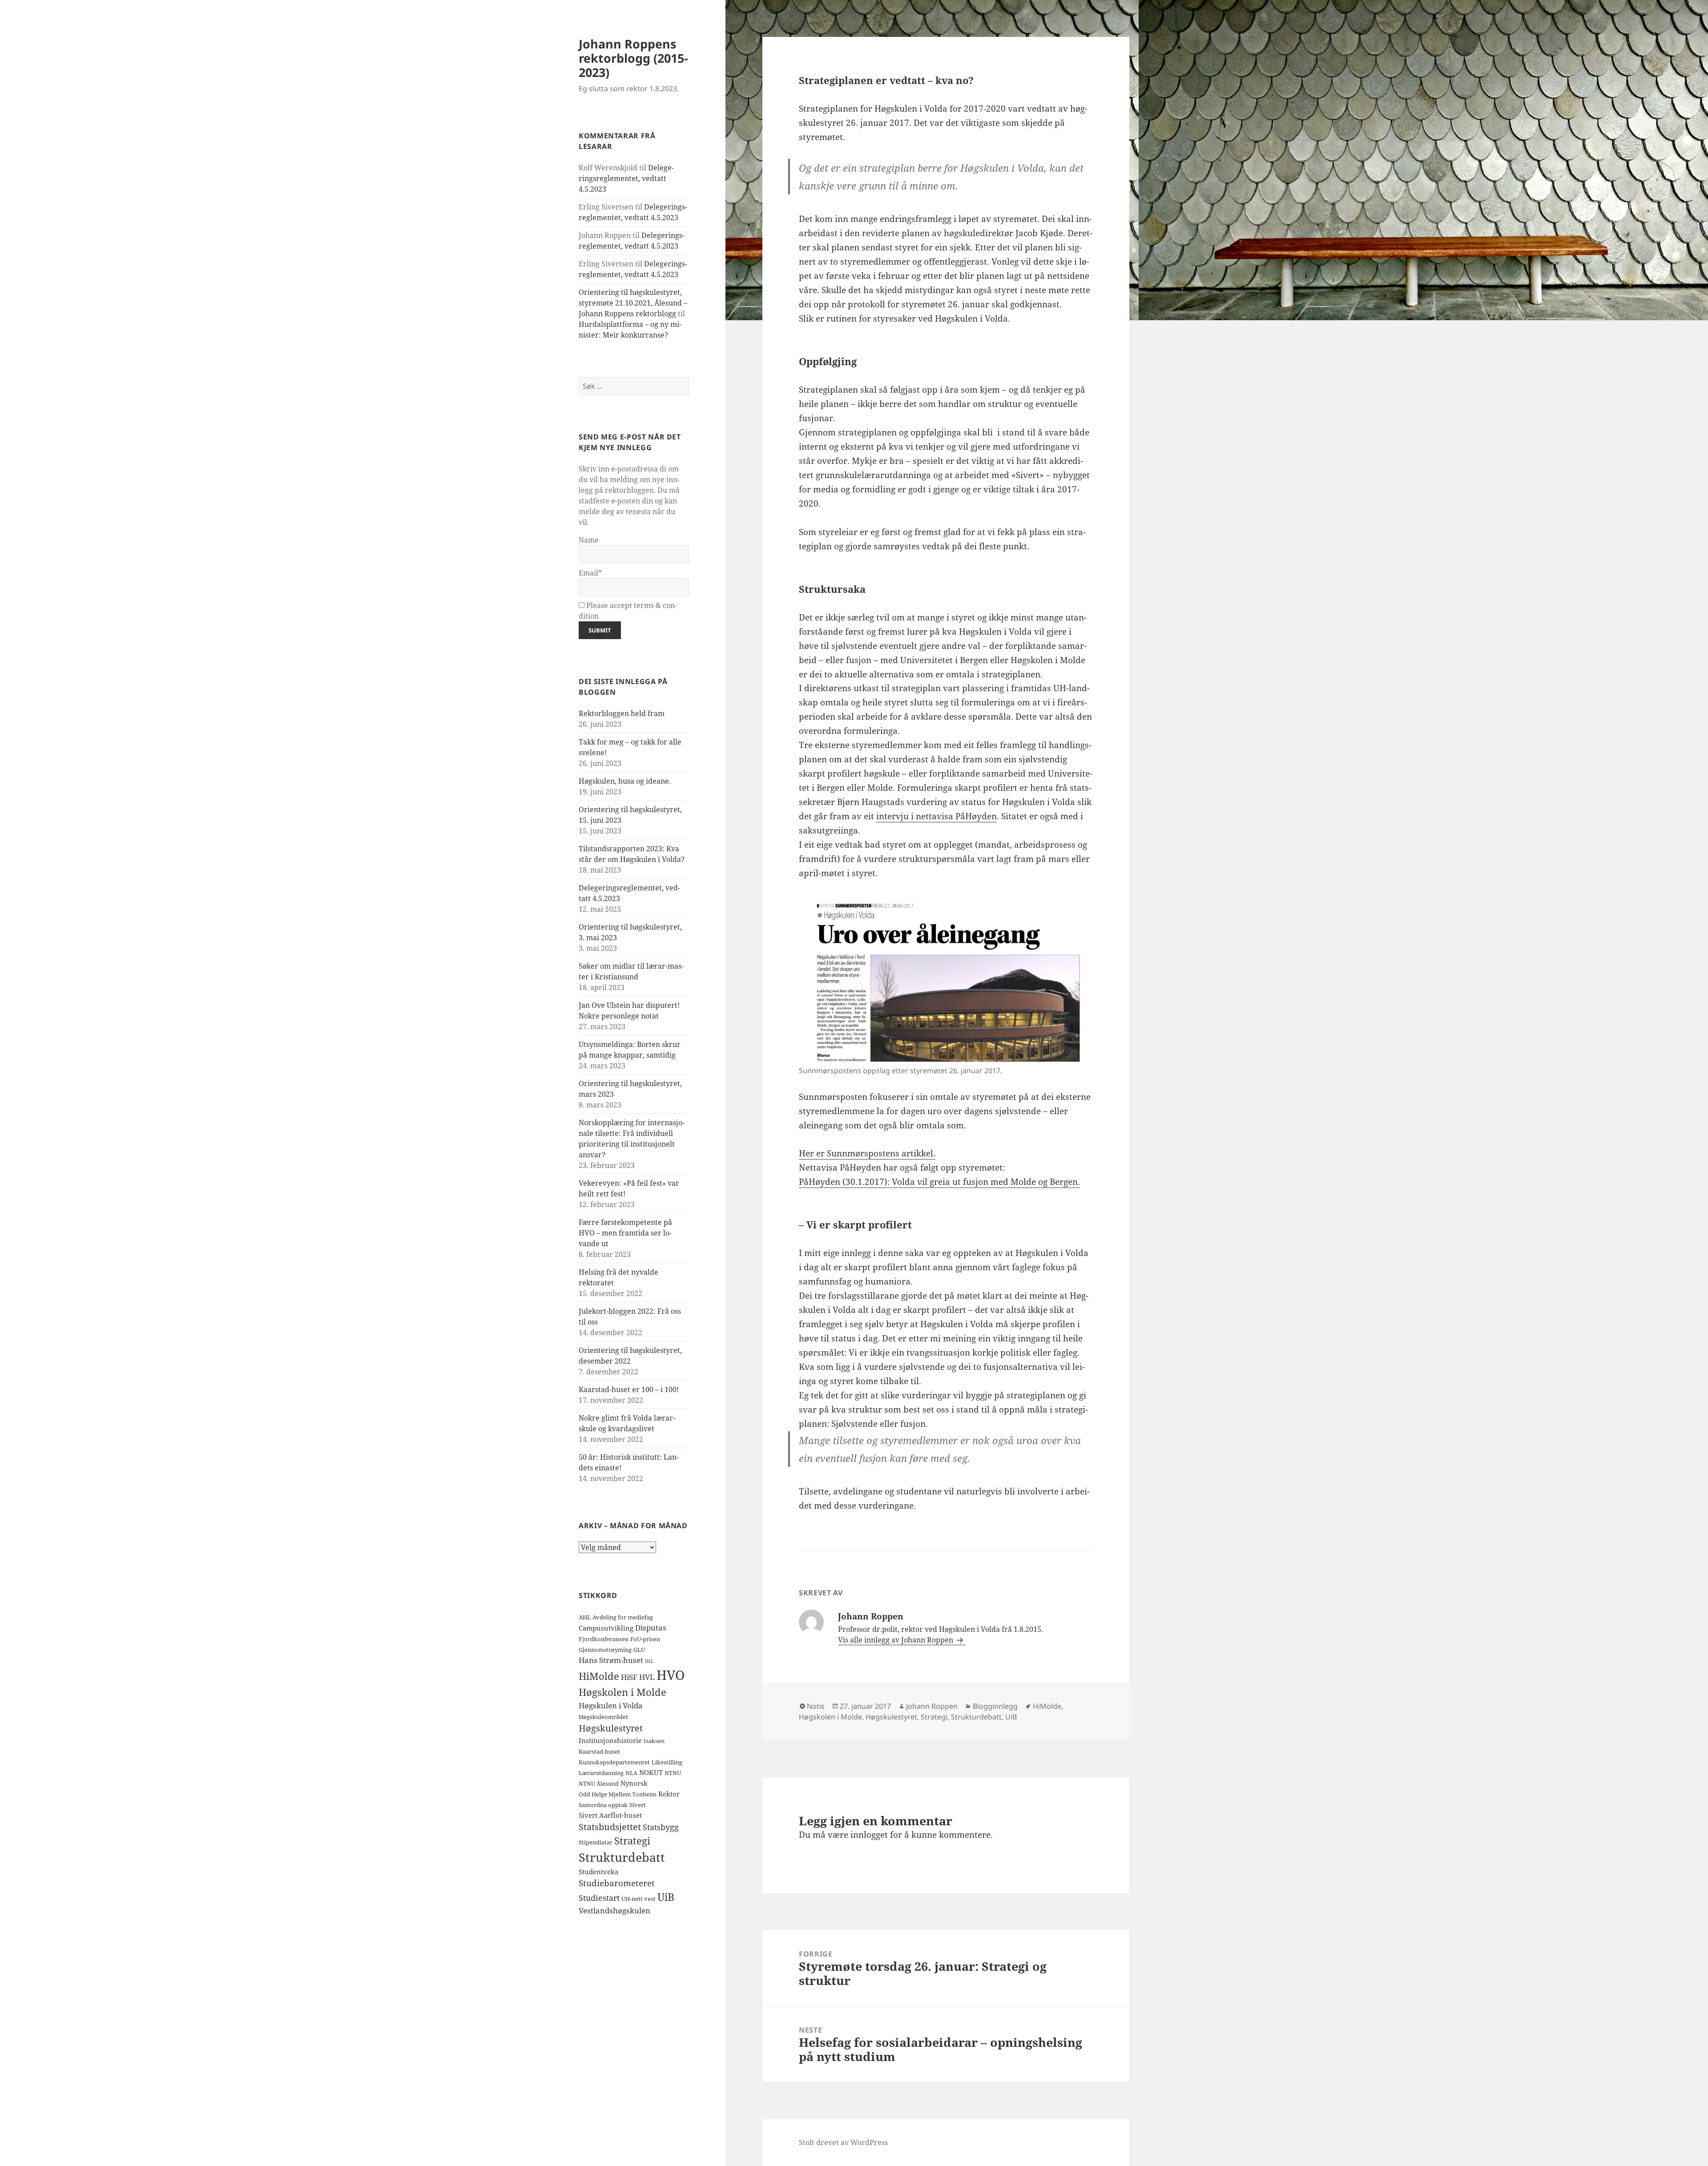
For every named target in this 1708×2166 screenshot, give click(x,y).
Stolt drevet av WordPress (843, 2142)
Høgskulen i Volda (611, 1705)
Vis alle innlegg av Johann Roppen (896, 1640)
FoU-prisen (645, 1639)
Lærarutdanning (601, 1773)
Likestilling (667, 1762)
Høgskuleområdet (603, 1717)
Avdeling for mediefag (623, 1617)
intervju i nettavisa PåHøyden (937, 816)
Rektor (669, 1794)
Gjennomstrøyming (605, 1650)
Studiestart (599, 1898)
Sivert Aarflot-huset (610, 1815)
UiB (666, 1897)
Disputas (651, 1628)
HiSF (629, 1677)
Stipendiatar (596, 1842)
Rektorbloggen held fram (622, 713)
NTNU (673, 1773)
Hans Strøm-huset (611, 1660)
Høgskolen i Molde (622, 1692)
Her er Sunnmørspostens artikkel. (867, 1153)
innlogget (869, 1835)
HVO (671, 1675)
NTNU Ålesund (599, 1784)
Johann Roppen (932, 1706)
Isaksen (654, 1741)
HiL (649, 1661)
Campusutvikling (606, 1628)
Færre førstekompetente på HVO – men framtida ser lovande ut (625, 1233)
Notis (816, 1706)
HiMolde (599, 1676)
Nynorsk (634, 1783)
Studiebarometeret (617, 1883)
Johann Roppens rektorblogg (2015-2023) (633, 58)
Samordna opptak (603, 1805)
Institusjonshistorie (610, 1740)
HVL (647, 1677)
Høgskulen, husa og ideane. (625, 781)
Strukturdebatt (622, 1857)
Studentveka (598, 1872)
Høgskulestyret (611, 1728)
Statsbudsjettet (610, 1827)
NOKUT (651, 1772)
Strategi (632, 1841)
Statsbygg (661, 1827)
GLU (639, 1650)
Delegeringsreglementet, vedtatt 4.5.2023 (626, 178)
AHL (585, 1617)
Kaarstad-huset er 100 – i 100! (629, 1389)
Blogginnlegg (995, 1706)
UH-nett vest (638, 1899)
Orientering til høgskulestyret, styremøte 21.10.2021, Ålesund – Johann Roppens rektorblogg (633, 303)
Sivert (638, 1805)
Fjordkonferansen (604, 1639)
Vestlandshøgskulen (614, 1910)
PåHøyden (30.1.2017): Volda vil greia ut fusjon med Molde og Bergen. (939, 1182)
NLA (631, 1773)
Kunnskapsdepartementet (614, 1762)
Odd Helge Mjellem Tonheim (618, 1794)
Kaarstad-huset (599, 1751)
